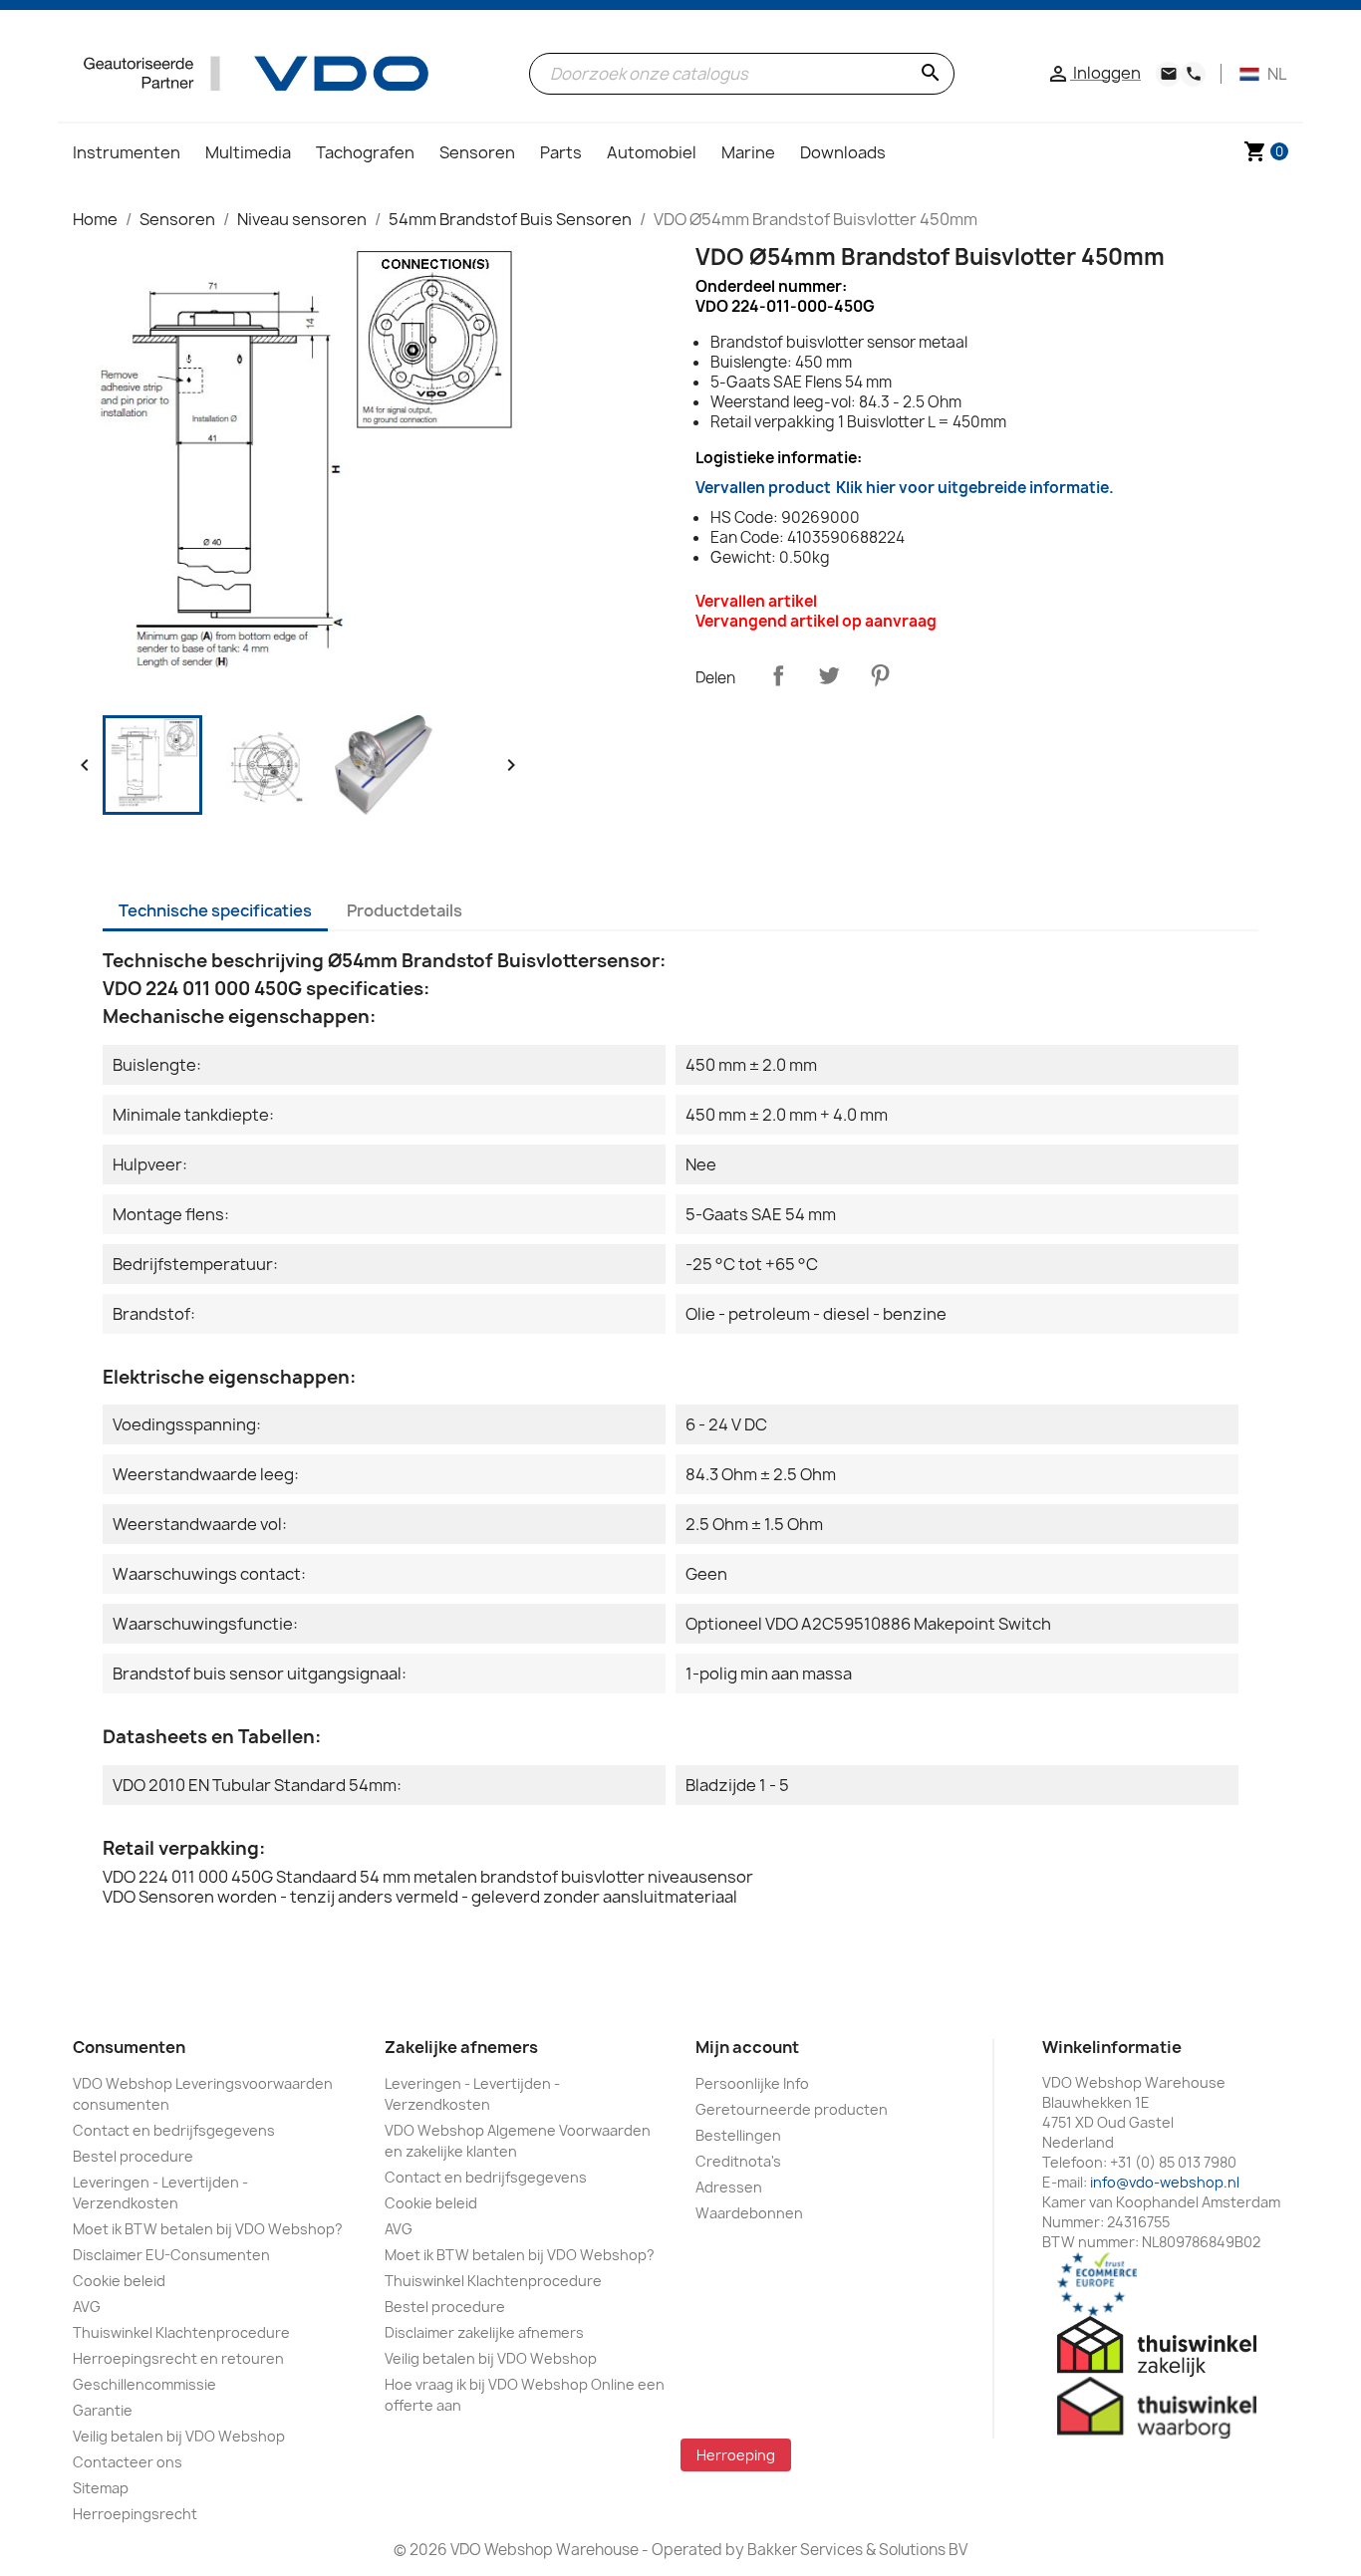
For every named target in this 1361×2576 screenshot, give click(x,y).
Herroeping (736, 2455)
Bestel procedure (133, 2156)
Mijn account (747, 2047)
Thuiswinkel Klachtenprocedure (181, 2332)
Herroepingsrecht (135, 2514)
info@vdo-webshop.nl (1165, 2182)
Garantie (103, 2410)
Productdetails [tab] (405, 910)
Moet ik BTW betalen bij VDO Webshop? (208, 2229)
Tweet (829, 675)
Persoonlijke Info (752, 2083)
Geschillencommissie (144, 2384)
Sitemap (101, 2488)
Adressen (729, 2187)
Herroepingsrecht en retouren (178, 2358)
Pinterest (880, 675)
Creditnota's (738, 2161)
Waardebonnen (749, 2213)
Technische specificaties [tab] (215, 910)
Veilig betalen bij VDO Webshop (179, 2436)
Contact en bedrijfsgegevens (174, 2130)
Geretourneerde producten (792, 2109)
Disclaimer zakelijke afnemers (484, 2332)
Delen (778, 675)
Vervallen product (905, 488)
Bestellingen (738, 2135)
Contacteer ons (128, 2462)
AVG (87, 2307)
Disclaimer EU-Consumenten (171, 2255)
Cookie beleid (119, 2281)
